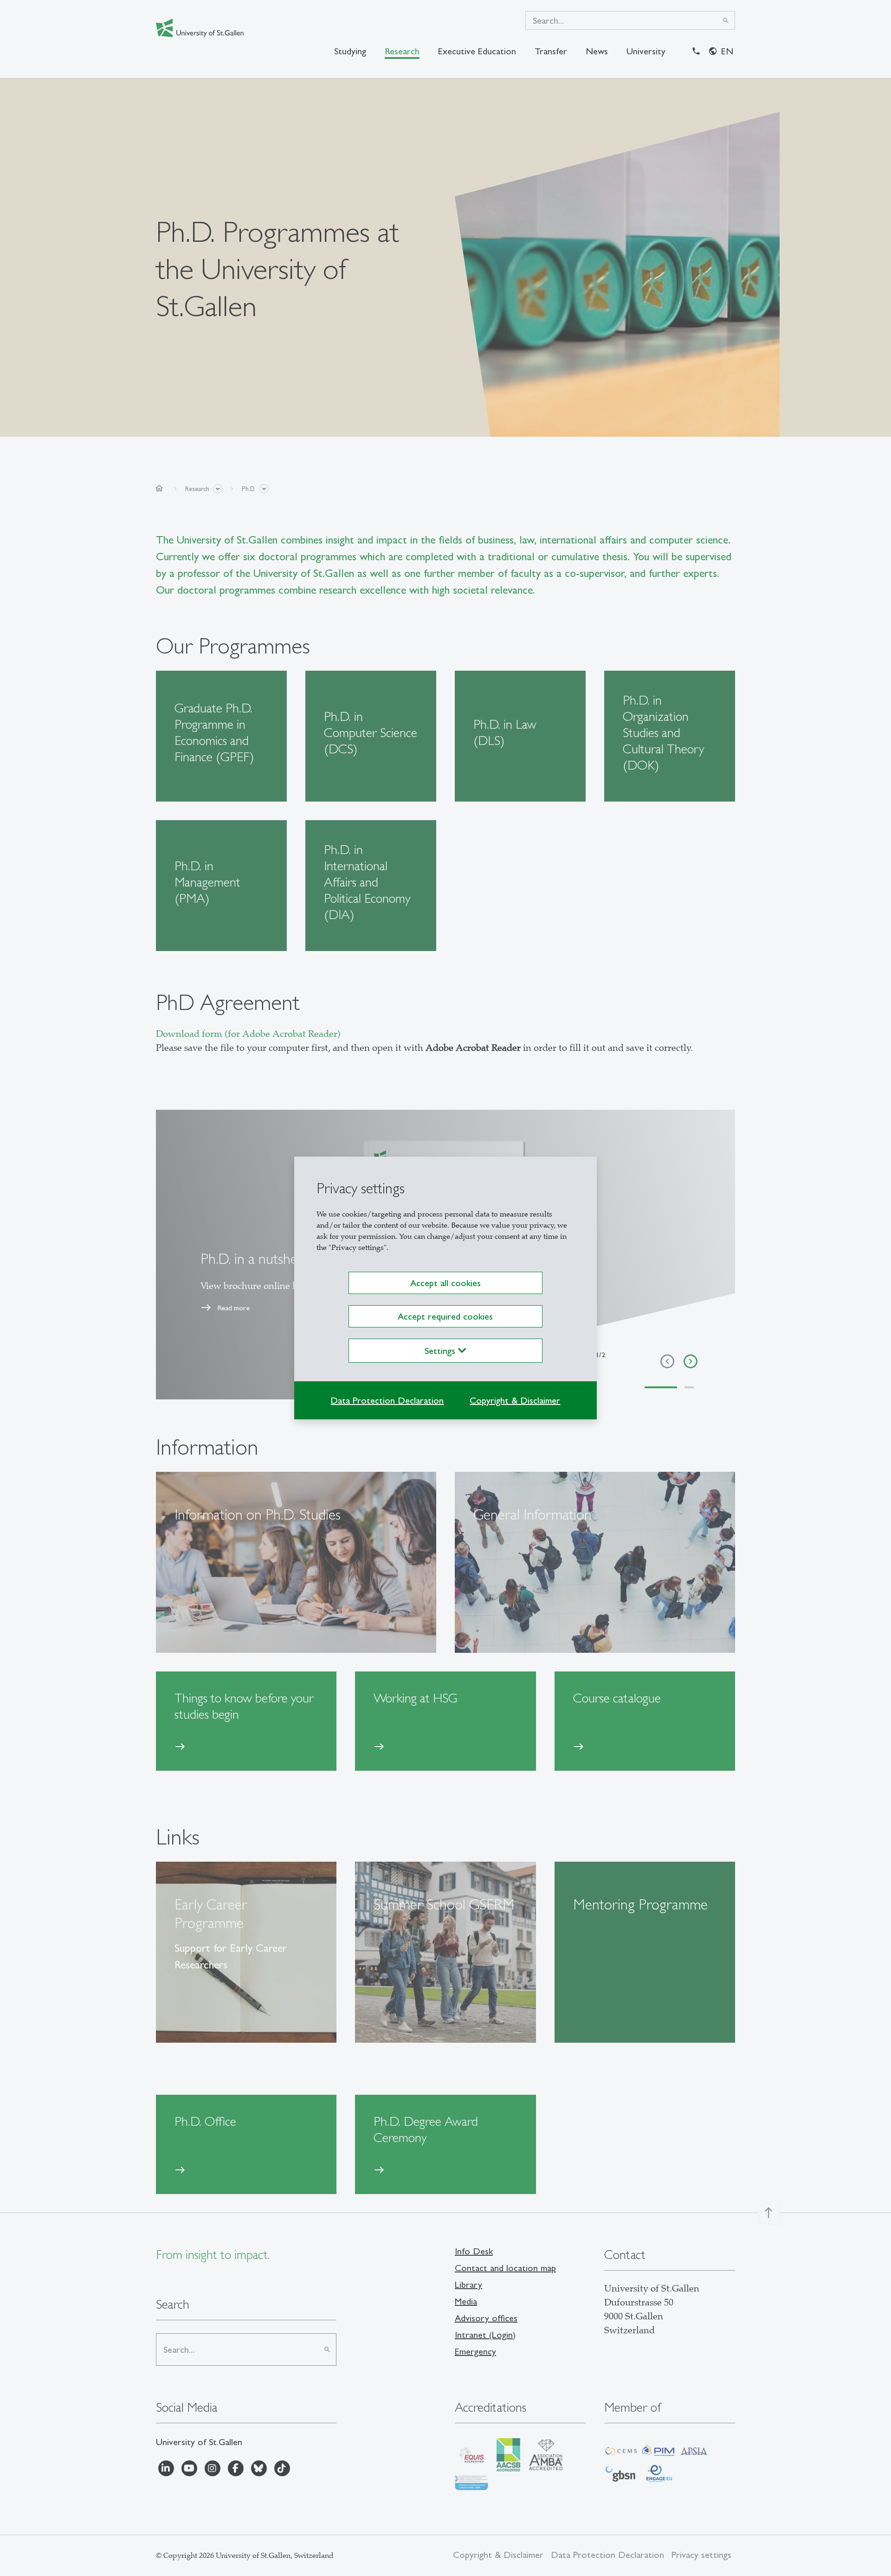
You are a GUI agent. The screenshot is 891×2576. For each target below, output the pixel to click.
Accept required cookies (445, 1316)
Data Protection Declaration (387, 1400)
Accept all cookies (445, 1283)
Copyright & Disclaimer (515, 1400)
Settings (441, 1351)
